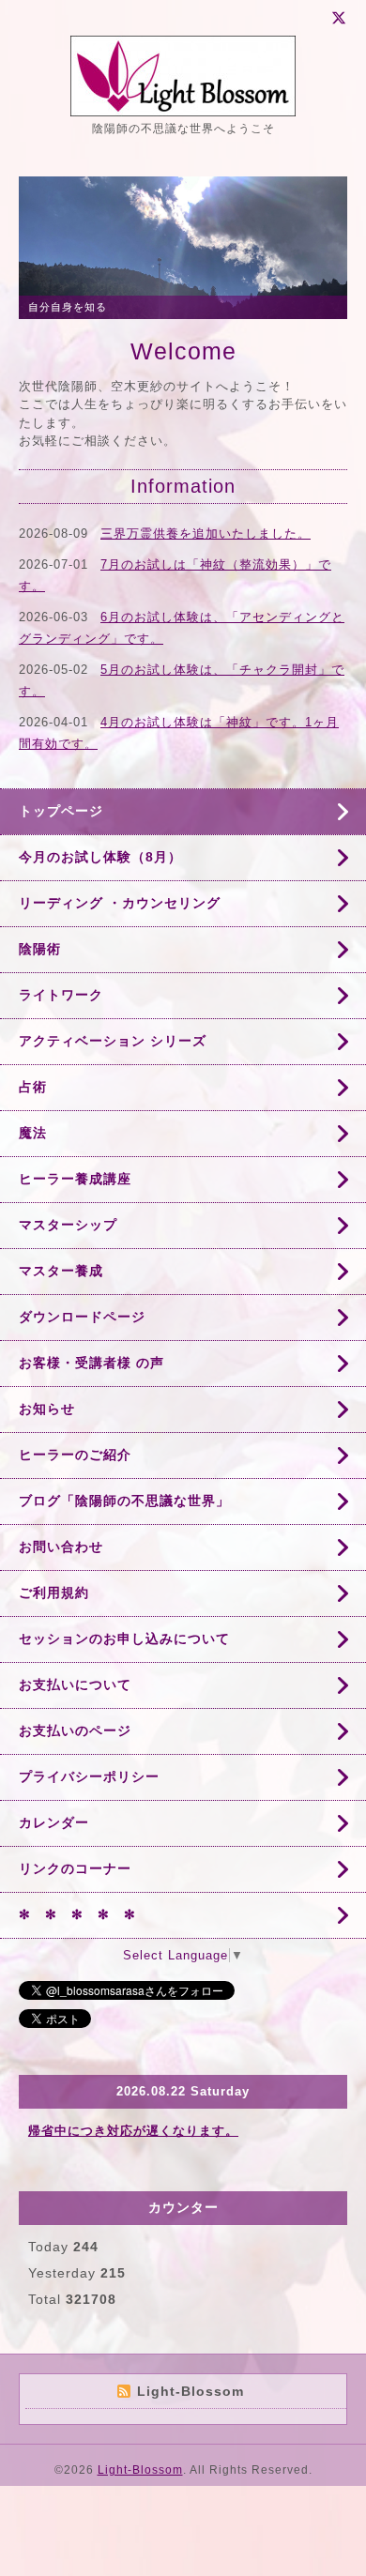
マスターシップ (68, 1225)
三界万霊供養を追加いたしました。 (206, 533)
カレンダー (54, 1822)
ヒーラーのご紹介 (75, 1455)
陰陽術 (40, 949)
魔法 (33, 1133)
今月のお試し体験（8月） (100, 857)
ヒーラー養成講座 (75, 1179)
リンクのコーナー (75, 1868)
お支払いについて (75, 1684)
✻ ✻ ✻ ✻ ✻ (77, 1914)
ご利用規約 (54, 1593)
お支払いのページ (75, 1730)
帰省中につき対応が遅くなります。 (133, 2131)
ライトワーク (61, 995)
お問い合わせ (61, 1547)
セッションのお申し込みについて (124, 1639)
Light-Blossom (140, 2470)
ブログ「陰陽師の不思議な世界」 (124, 1501)
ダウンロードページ (82, 1317)
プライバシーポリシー (89, 1776)
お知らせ (47, 1409)
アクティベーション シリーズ (113, 1041)
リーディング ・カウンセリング (120, 903)
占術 (33, 1087)
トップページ (61, 811)
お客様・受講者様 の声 (91, 1363)
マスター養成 (61, 1271)
